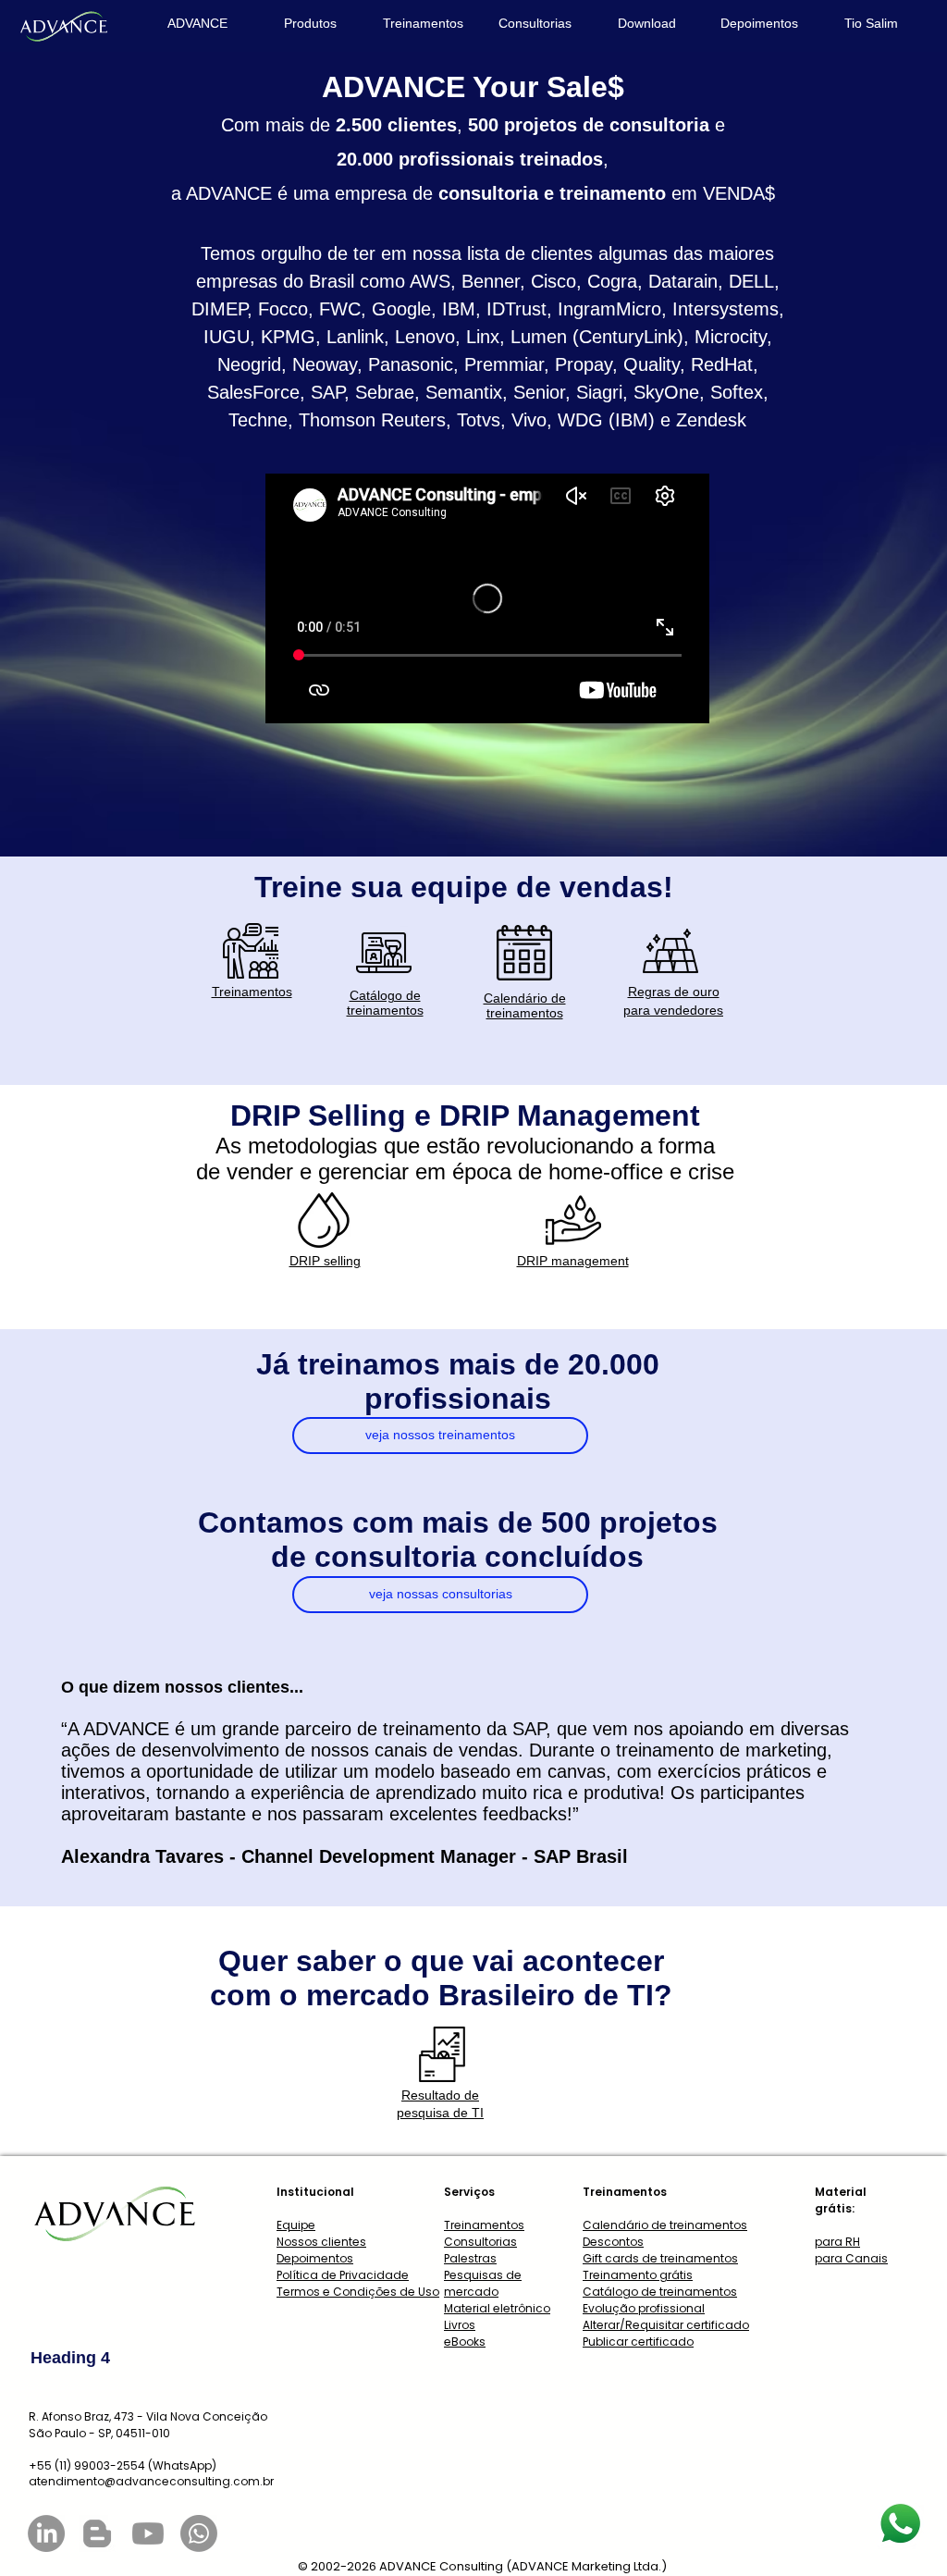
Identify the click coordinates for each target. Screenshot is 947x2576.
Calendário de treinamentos (525, 1005)
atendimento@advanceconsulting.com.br (151, 2481)
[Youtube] (148, 2533)
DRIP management (573, 1261)
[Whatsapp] (199, 2533)
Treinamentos (252, 992)
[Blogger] (97, 2533)
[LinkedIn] (46, 2533)
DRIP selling (325, 1261)
